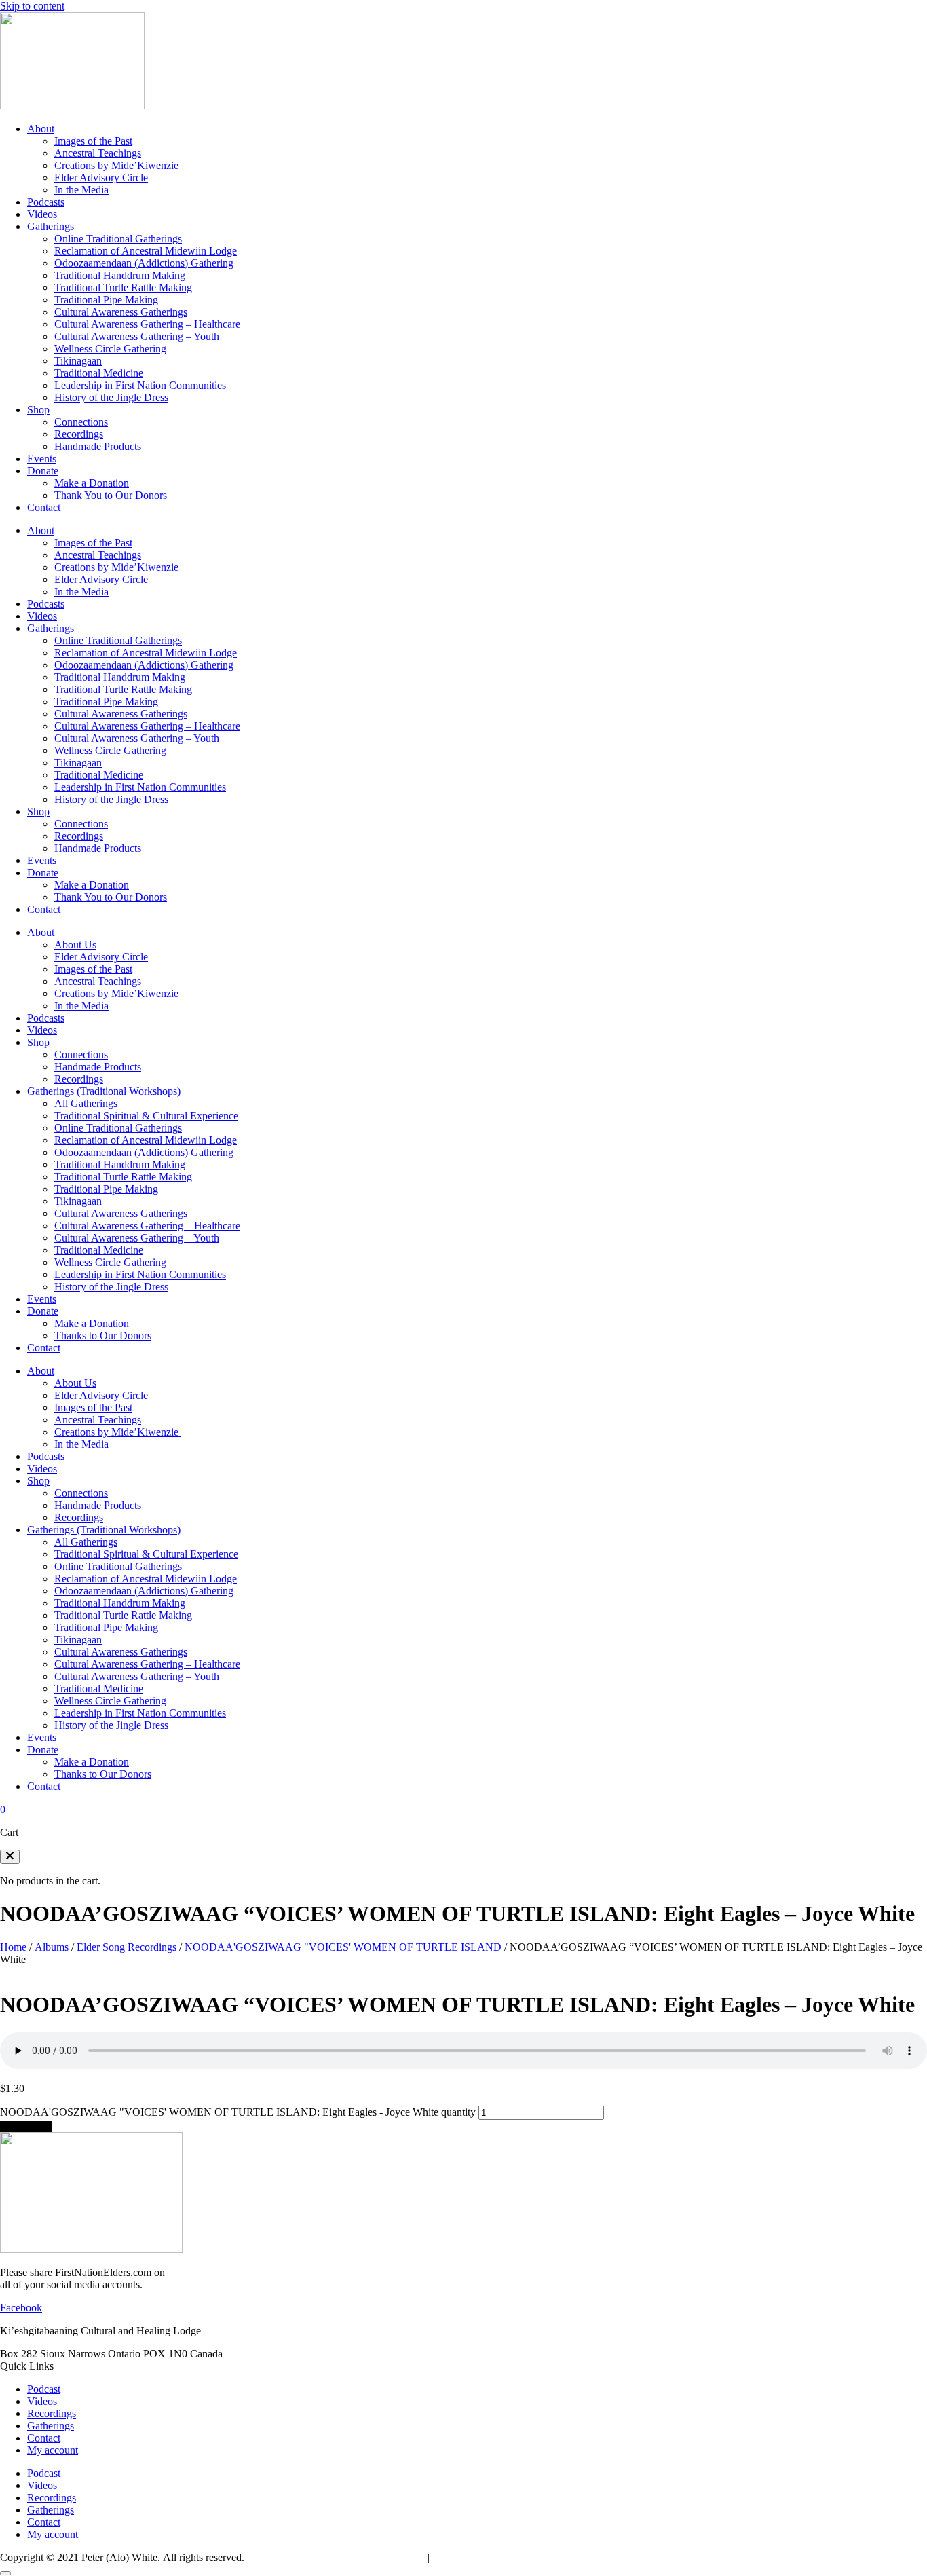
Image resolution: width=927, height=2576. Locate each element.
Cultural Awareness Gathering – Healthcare (147, 324)
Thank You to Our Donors (111, 495)
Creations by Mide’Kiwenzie (118, 165)
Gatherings (51, 226)
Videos (42, 214)
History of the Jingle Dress (111, 397)
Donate (43, 471)
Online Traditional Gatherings (118, 239)
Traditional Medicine (99, 373)
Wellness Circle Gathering (110, 349)
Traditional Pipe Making (106, 300)
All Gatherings (86, 1103)
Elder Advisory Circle (101, 178)
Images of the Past (93, 141)
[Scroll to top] (5, 2573)
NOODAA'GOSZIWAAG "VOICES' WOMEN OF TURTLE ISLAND (343, 1947)
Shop (38, 410)
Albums (52, 1947)
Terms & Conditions (476, 2557)
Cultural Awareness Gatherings (121, 312)
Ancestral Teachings (98, 153)
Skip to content (32, 6)
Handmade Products (98, 446)
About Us (75, 945)
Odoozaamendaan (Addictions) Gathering (144, 263)
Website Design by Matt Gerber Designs (338, 2557)
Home (13, 1947)
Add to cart (26, 2126)
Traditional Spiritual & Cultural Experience (146, 1116)
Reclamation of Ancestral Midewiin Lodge (146, 251)
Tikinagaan (78, 361)
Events (42, 459)
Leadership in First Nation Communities (140, 385)
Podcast (44, 2389)
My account (53, 2450)
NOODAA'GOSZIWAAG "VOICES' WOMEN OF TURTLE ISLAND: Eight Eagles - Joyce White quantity (238, 2112)
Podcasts (46, 202)
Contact (44, 507)
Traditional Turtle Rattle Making (123, 287)
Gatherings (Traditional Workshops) (104, 1091)
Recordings (79, 434)
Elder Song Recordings (127, 1947)
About (41, 129)
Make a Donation (92, 483)
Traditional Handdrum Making (120, 275)
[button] (10, 1857)
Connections (81, 422)
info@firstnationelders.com (283, 2354)
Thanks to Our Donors (103, 1336)
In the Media (81, 190)
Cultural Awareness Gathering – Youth (137, 336)
